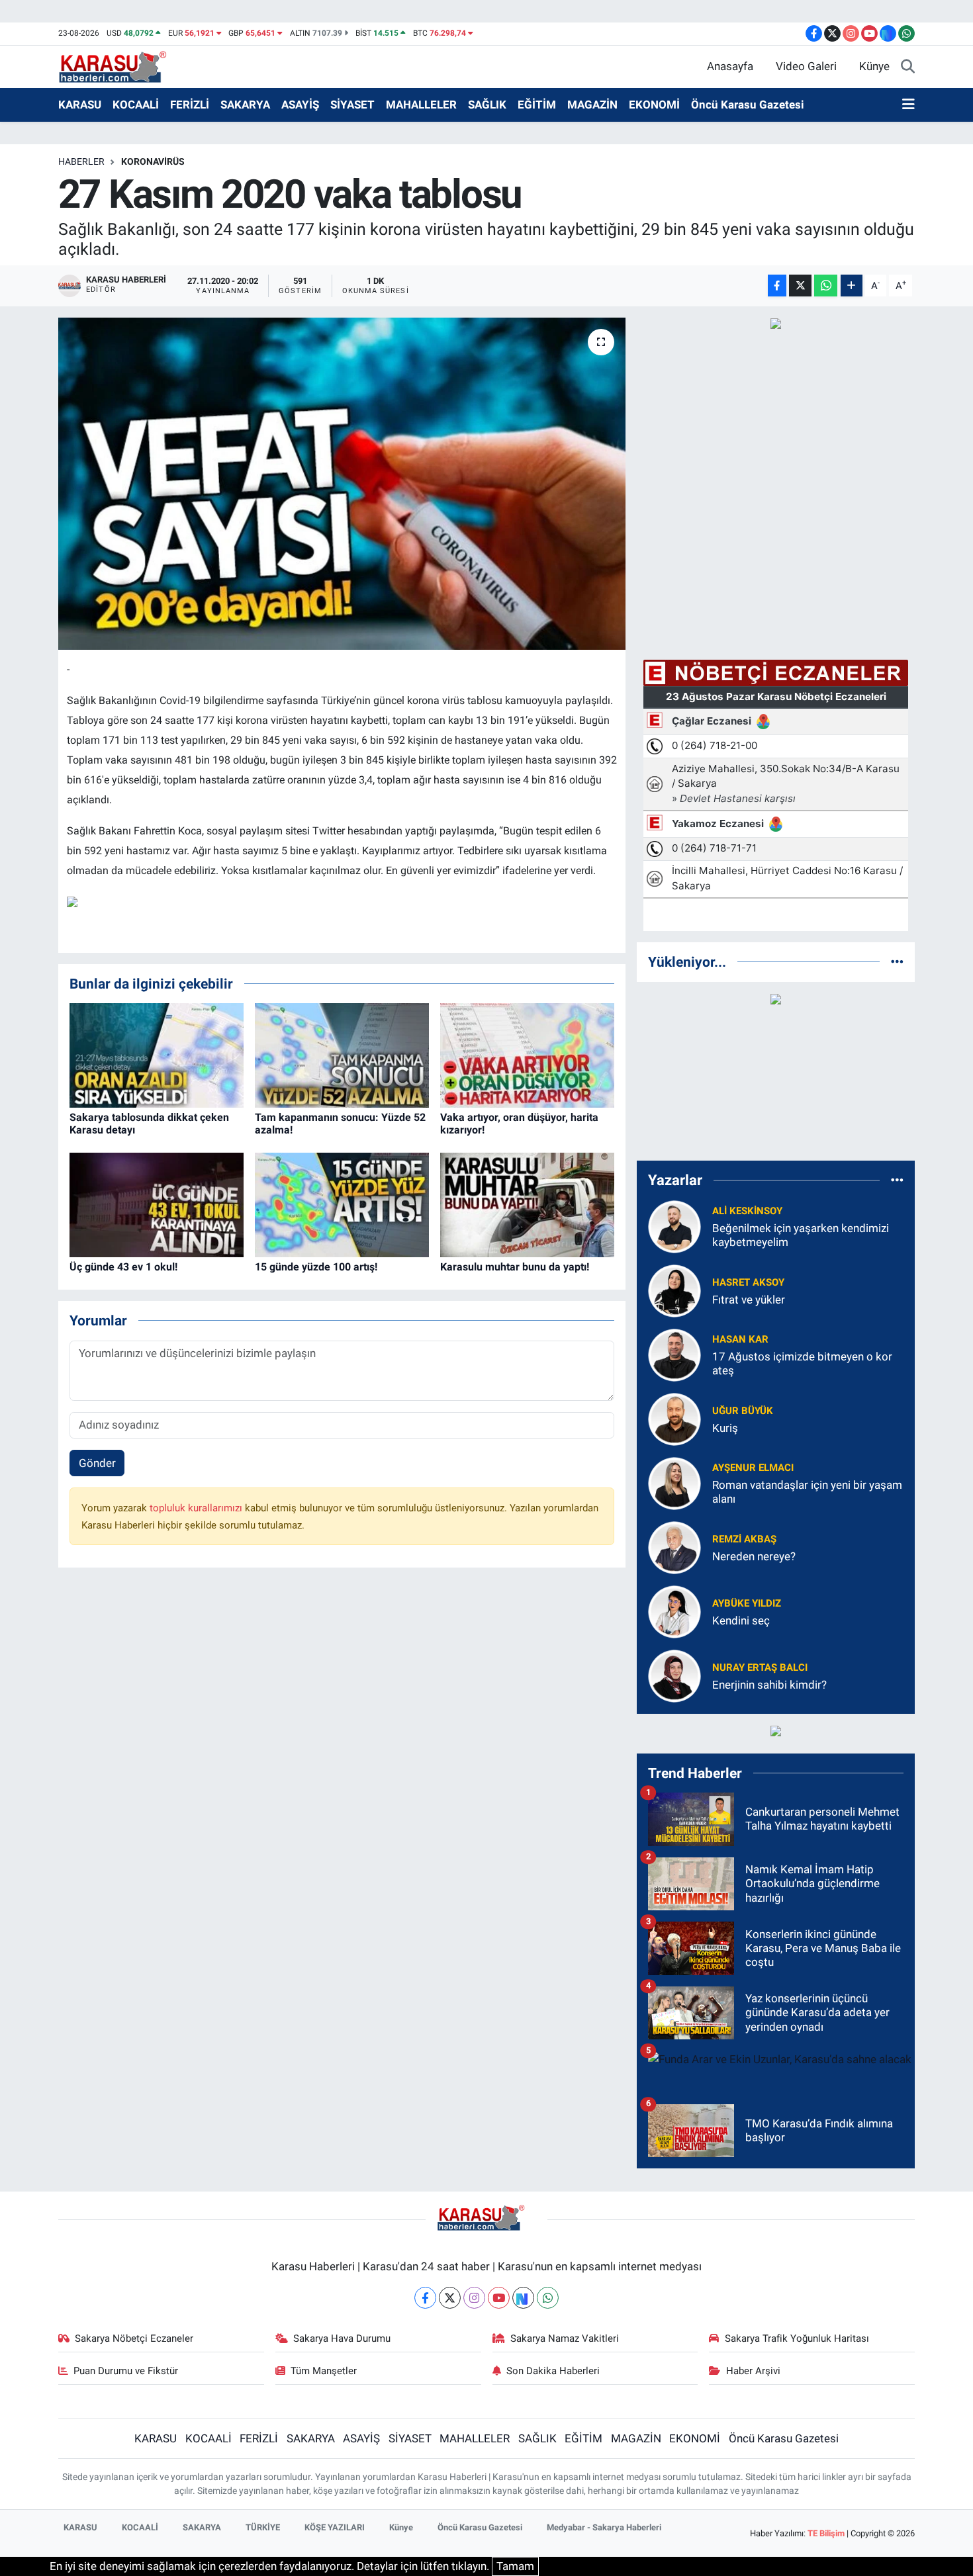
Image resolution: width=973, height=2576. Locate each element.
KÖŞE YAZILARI (335, 2527)
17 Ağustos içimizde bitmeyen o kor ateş (802, 1363)
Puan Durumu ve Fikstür (126, 2371)
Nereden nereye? (754, 1556)
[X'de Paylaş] (800, 286)
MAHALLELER (421, 105)
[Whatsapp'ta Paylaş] (826, 286)
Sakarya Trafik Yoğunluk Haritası (797, 2338)
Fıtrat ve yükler (749, 1300)
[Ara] (908, 67)
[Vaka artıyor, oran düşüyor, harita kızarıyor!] (527, 1055)
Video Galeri (806, 66)
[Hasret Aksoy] (674, 1290)
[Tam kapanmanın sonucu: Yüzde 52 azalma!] (342, 1055)
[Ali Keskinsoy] (674, 1225)
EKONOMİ (654, 105)
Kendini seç (741, 1621)
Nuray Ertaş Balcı (760, 1667)
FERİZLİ (190, 105)
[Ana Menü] (908, 105)
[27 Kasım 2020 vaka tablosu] (342, 484)
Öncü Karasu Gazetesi (748, 105)
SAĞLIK (487, 105)
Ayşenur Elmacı (753, 1468)
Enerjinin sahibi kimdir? (769, 1685)
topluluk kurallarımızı (197, 1508)
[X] (450, 2298)
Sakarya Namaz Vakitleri (565, 2338)
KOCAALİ (136, 105)
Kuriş (725, 1428)
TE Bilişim (826, 2533)
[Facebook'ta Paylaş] (777, 286)
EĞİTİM (537, 105)
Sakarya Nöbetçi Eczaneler (134, 2338)
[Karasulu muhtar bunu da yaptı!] (527, 1204)
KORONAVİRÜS (153, 161)
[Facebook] (425, 2298)
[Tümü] (897, 961)
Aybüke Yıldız (747, 1603)
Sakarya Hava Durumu (342, 2338)
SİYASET (352, 105)
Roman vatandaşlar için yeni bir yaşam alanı (807, 1492)
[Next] (523, 2298)
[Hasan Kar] (674, 1354)
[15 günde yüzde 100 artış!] (342, 1204)
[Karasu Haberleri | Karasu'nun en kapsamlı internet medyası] (119, 66)
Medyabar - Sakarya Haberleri (604, 2527)
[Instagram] (474, 2298)
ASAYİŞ (300, 105)
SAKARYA (245, 105)
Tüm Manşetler (324, 2371)
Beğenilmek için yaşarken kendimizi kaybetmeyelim (801, 1235)
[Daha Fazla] (852, 286)
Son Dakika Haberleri (553, 2371)
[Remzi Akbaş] (674, 1546)
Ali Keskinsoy (747, 1211)
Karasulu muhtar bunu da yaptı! (515, 1267)
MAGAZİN (592, 105)
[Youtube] (499, 2298)
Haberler (81, 161)
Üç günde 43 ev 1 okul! (123, 1267)
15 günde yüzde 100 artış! (316, 1267)
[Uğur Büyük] (674, 1418)
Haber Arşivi (753, 2371)
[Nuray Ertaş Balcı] (674, 1675)
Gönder (97, 1463)
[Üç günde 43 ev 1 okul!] (157, 1204)
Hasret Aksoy (748, 1282)
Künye (874, 66)
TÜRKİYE (263, 2527)
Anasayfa (730, 66)
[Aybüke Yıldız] (674, 1611)
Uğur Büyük (743, 1411)
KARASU (80, 105)
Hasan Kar (740, 1339)
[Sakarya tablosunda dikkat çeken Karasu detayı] (157, 1055)
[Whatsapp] (548, 2298)
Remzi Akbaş (744, 1539)
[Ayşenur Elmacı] (674, 1482)
